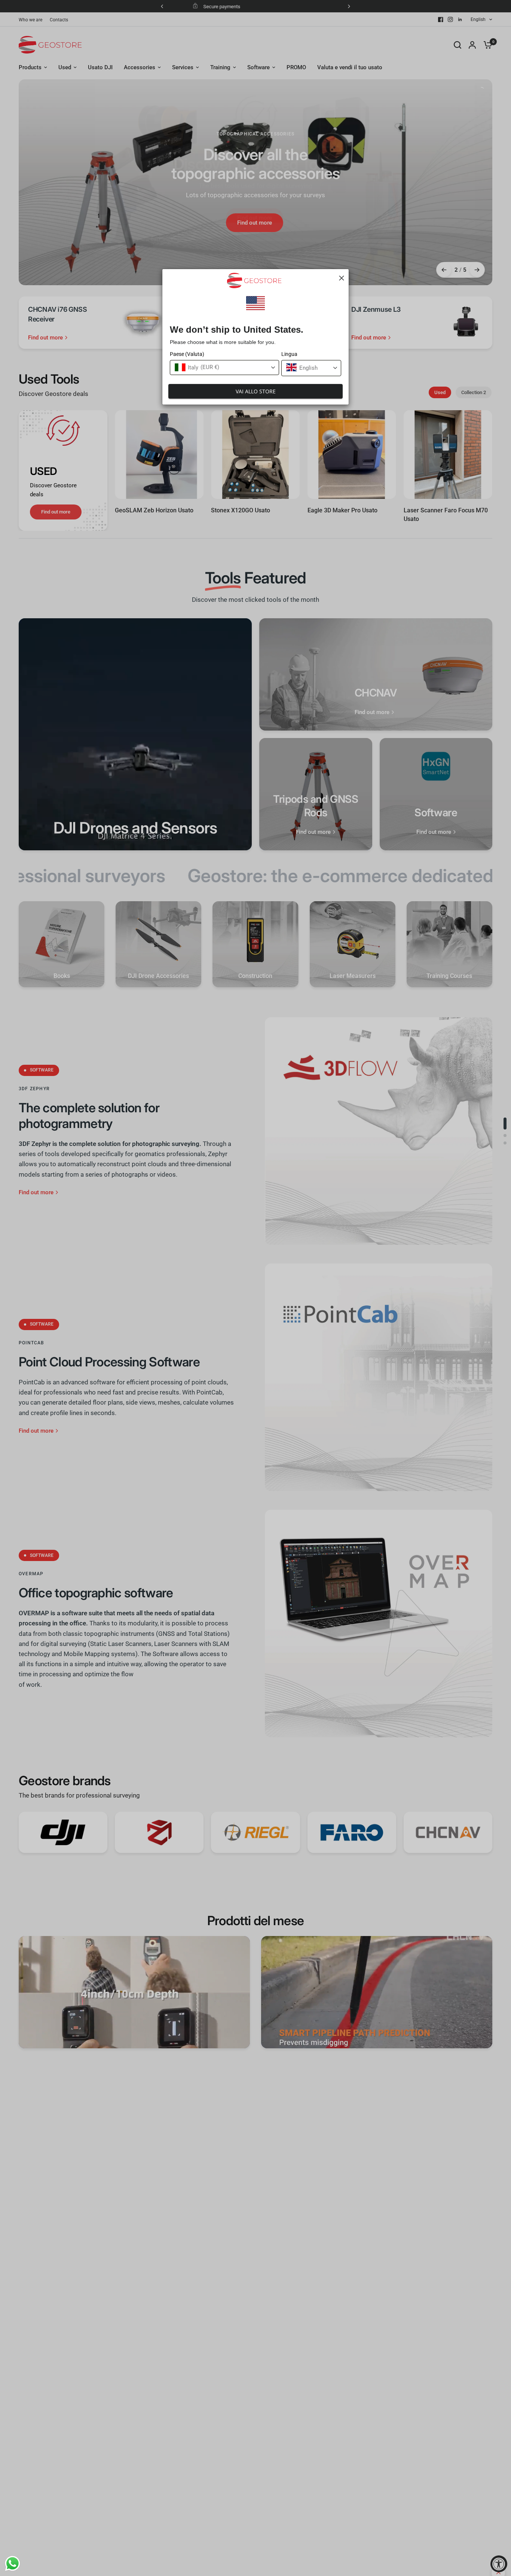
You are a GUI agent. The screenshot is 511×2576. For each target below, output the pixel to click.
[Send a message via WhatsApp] (13, 2563)
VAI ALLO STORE (256, 391)
